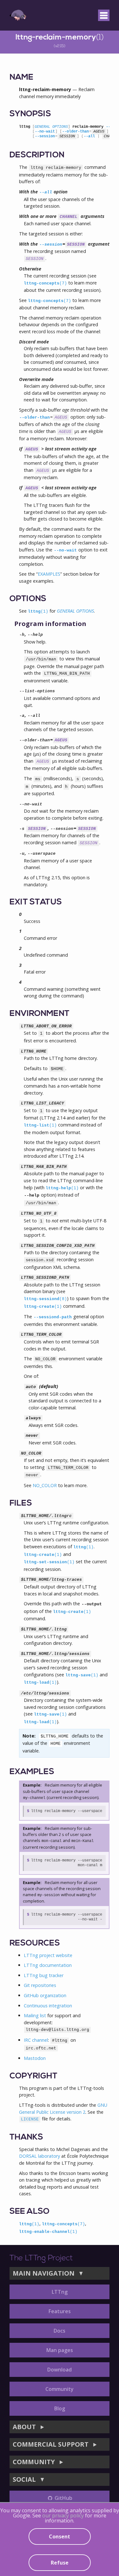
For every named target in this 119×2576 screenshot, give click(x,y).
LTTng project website (48, 1955)
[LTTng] (18, 15)
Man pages (60, 2350)
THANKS (26, 2137)
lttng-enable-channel (48, 2232)
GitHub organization (45, 1995)
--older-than (76, 132)
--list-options (37, 691)
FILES (21, 1504)
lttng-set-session (49, 1562)
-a (22, 716)
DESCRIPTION (37, 155)
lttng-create (43, 1307)
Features (60, 2311)
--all (89, 136)
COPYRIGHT (33, 2076)
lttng (38, 612)
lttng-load (40, 1683)
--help (35, 635)
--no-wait (45, 132)
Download (60, 2370)
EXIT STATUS (36, 902)
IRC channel (36, 2040)
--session (45, 136)
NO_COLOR (45, 1485)
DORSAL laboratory (40, 2156)
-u (22, 854)
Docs (60, 2331)
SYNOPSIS (30, 114)
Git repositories (40, 1985)
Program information (50, 624)
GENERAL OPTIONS (51, 127)
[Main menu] (104, 15)
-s (22, 829)
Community (60, 2389)
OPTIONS (28, 599)
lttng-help (62, 1188)
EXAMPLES (49, 574)
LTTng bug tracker (44, 1975)
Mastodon (35, 2058)
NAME (21, 78)
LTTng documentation (48, 1965)
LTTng (60, 2292)
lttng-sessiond (45, 1299)
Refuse (60, 2563)
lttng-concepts (45, 283)
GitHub (63, 2498)
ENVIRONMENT (40, 1014)
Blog (60, 2408)
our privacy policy (63, 2515)
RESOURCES (35, 1943)
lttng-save (82, 1675)
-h (22, 635)
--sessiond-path (53, 1317)
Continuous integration (48, 2006)
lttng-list (40, 1125)
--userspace (42, 854)
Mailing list (35, 2015)
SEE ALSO (30, 2212)
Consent (60, 2536)
